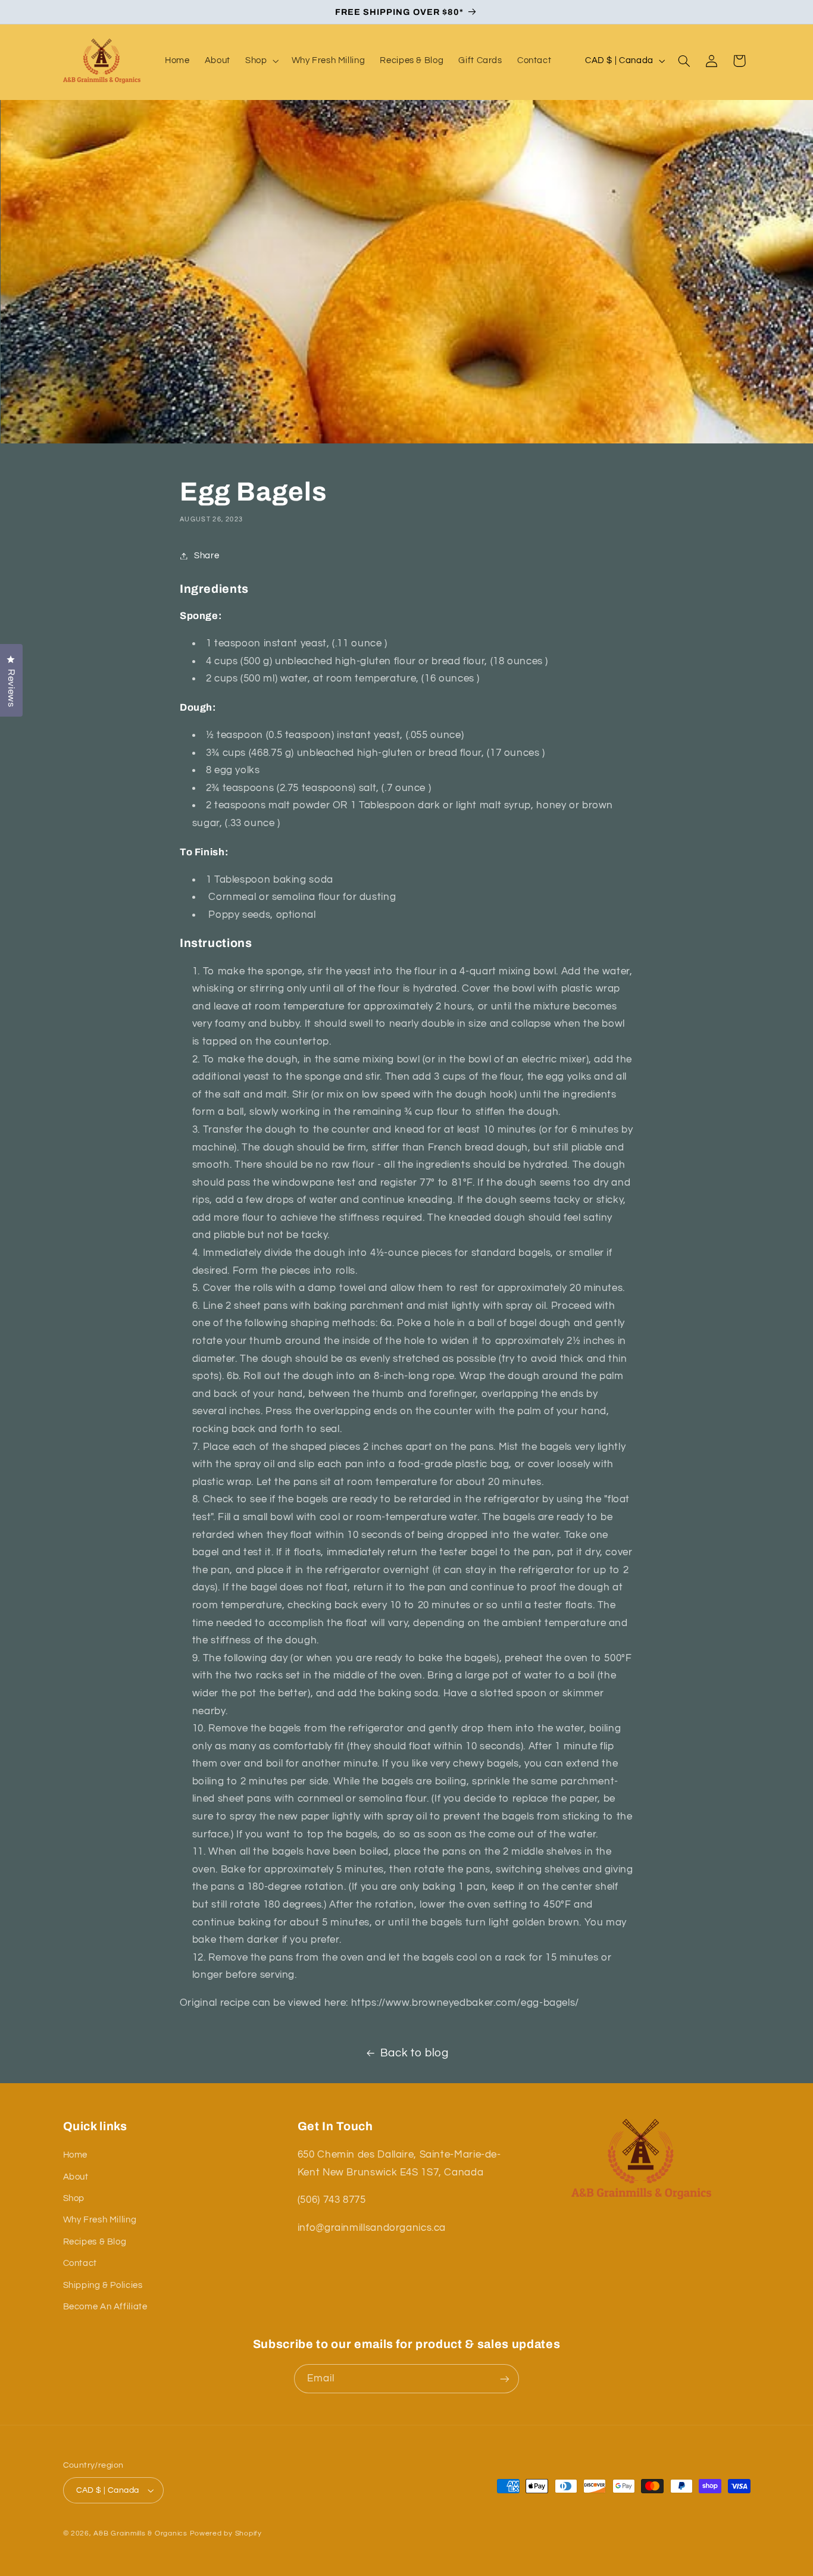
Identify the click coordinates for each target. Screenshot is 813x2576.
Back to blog (415, 2053)
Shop (74, 2198)
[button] (260, 61)
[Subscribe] (505, 2379)
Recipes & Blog (95, 2242)
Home (76, 2155)
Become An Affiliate (105, 2307)
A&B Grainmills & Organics (140, 2533)
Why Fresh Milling (100, 2220)
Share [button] (207, 556)
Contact (80, 2263)
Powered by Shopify (226, 2533)
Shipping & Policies (103, 2285)
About (76, 2177)
